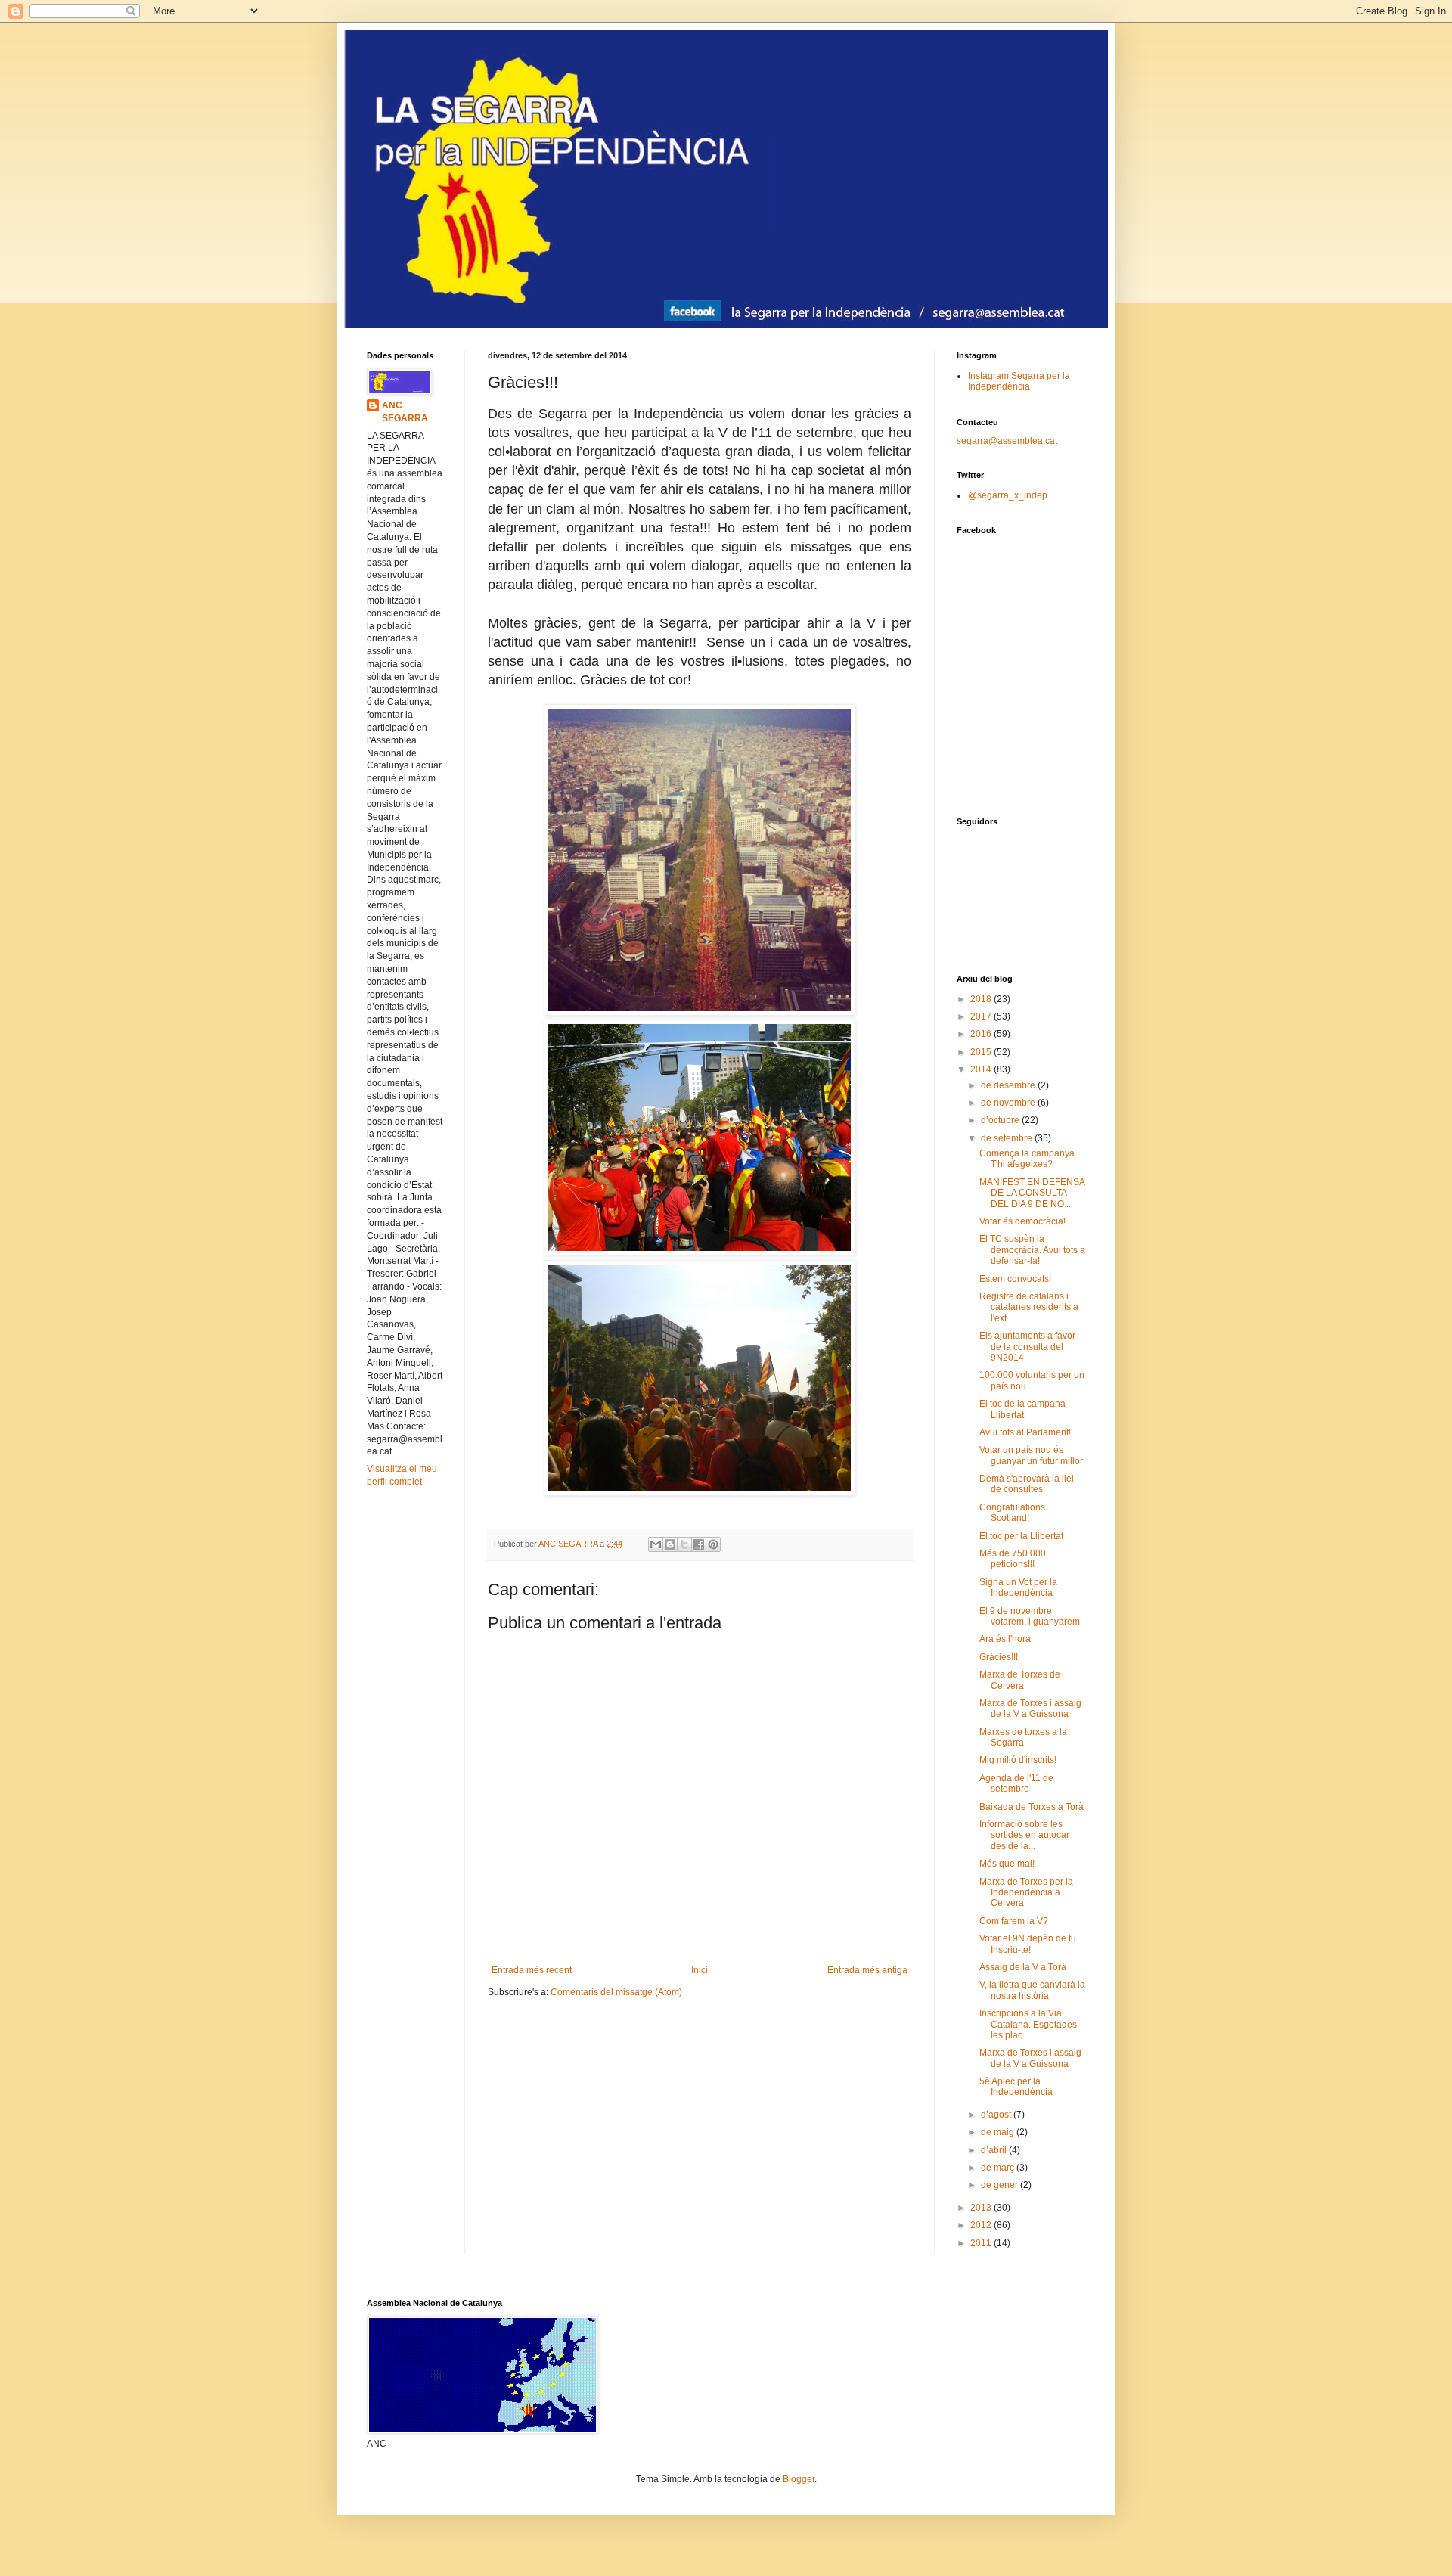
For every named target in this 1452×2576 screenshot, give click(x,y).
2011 (982, 2243)
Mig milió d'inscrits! (1018, 1760)
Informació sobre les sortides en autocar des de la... (1024, 1835)
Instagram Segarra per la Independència (1019, 381)
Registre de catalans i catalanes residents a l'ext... (1029, 1307)
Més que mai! (1007, 1864)
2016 (982, 1034)
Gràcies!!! (999, 1657)
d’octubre (1001, 1120)
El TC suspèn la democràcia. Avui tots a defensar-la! (1032, 1250)
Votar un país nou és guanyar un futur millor (1031, 1455)
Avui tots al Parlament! (1025, 1432)
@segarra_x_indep (1008, 495)
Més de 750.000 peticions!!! (1013, 1559)
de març (999, 2168)
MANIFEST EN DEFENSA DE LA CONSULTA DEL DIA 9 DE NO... (1032, 1193)
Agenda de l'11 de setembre (1016, 1783)
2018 (982, 999)
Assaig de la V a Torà (1023, 1967)
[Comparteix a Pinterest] (713, 1544)
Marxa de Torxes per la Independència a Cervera (1026, 1893)
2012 (982, 2225)
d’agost (997, 2115)
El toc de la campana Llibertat (1022, 1409)
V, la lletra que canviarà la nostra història (1032, 1990)
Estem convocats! (1015, 1279)
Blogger (799, 2479)
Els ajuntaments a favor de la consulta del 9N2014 (1027, 1347)
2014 (982, 1069)
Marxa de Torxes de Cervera (1020, 1680)
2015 (982, 1052)
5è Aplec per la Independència (1016, 2087)
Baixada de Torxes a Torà (1032, 1807)
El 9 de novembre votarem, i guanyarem (1030, 1616)
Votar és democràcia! (1022, 1221)
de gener (1001, 2185)
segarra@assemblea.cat (1007, 441)
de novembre (1009, 1103)
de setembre (1008, 1138)
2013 (982, 2208)
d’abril (995, 2150)
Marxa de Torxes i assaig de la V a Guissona (1030, 1709)
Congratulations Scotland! (1012, 1513)
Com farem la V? (1014, 1921)
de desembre (1009, 1085)
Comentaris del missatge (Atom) (616, 1992)
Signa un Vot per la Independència (1018, 1587)
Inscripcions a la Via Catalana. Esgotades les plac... (1028, 2024)
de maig (999, 2132)
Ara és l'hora (1005, 1639)
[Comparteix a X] (684, 1544)
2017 (982, 1016)
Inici (700, 1970)
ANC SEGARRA (405, 412)
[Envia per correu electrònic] (656, 1544)
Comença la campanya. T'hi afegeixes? (1028, 1159)
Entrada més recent (532, 1970)
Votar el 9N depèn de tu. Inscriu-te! (1029, 1944)
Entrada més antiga (867, 1970)
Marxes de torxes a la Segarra (1023, 1737)
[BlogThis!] (670, 1544)
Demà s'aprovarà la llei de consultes (1027, 1484)
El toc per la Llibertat (1021, 1536)
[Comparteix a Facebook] (699, 1544)
